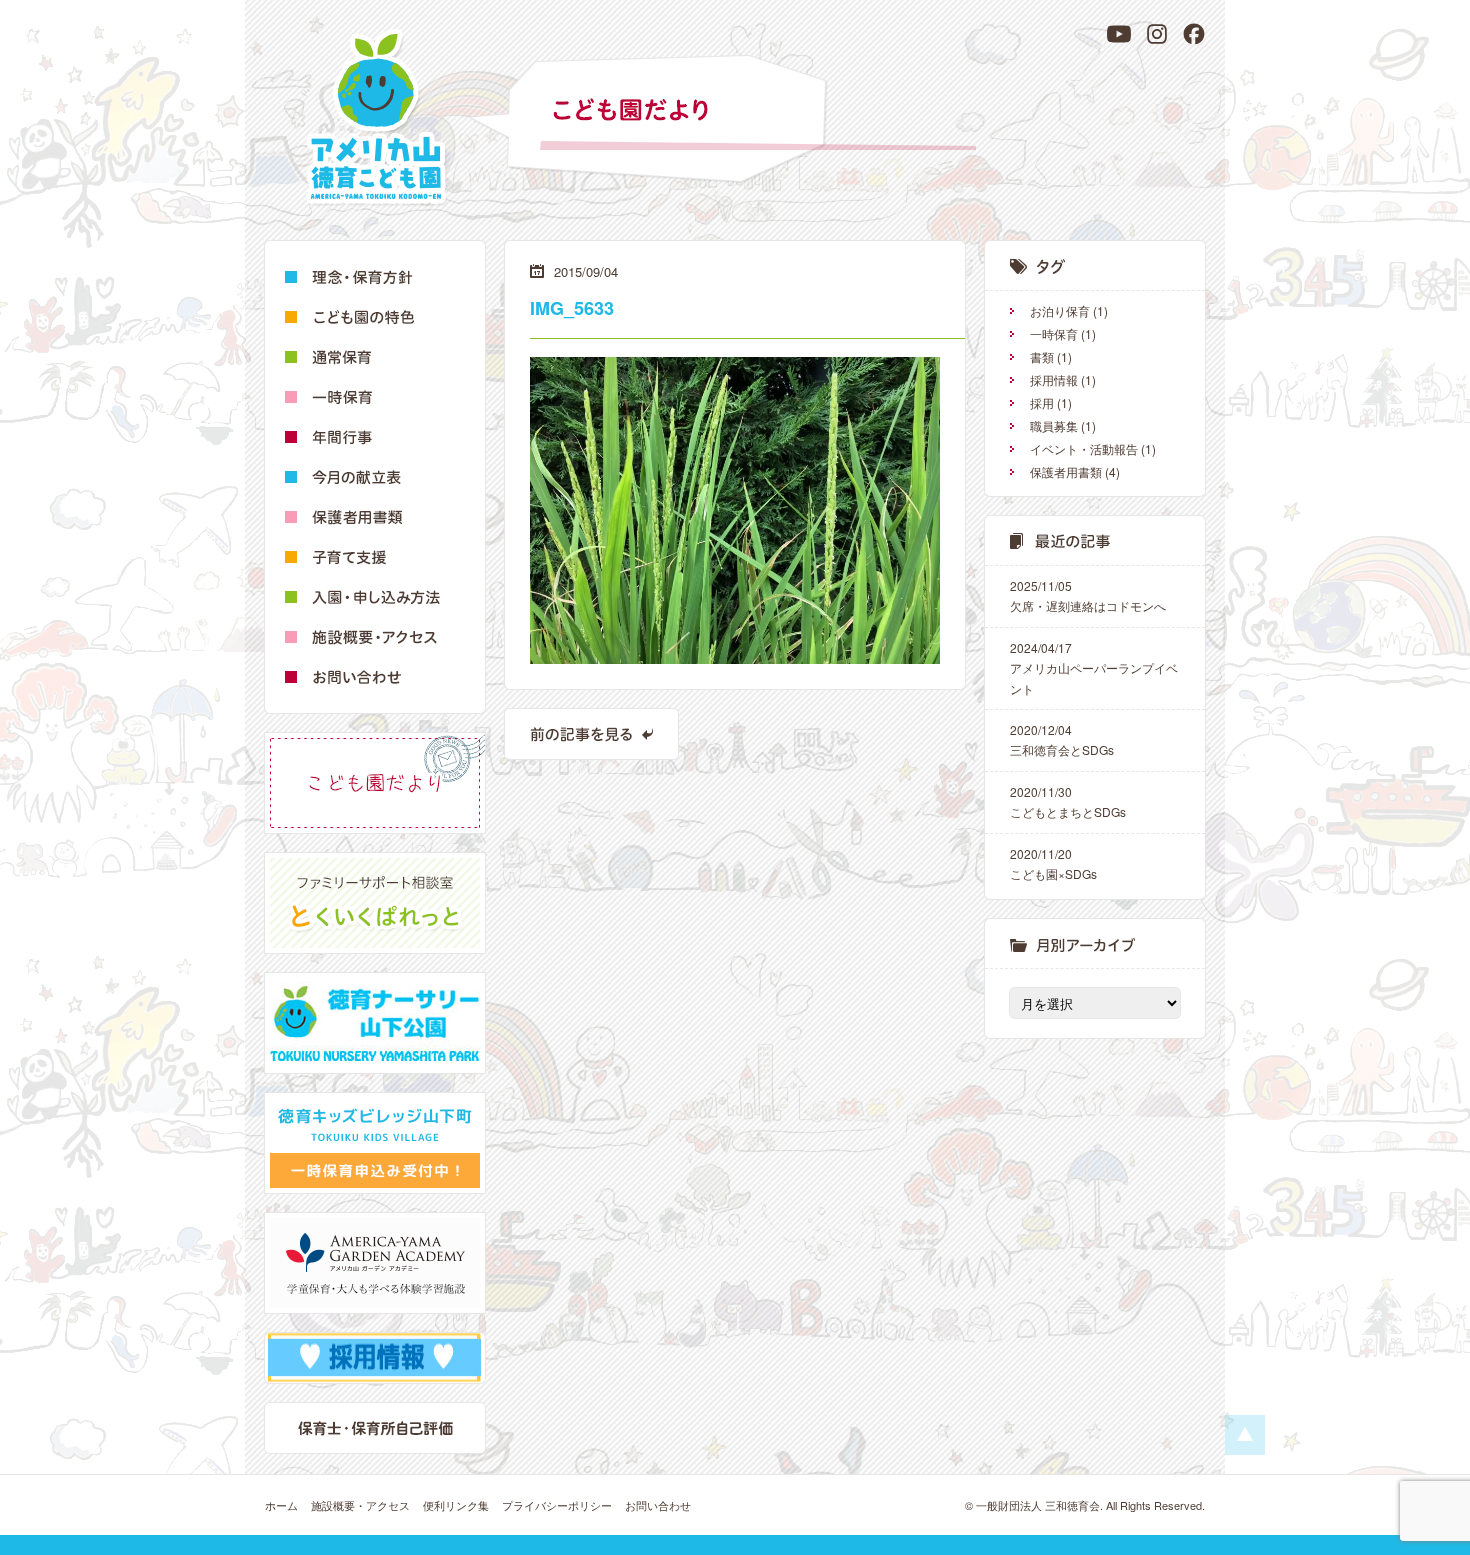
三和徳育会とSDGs (1062, 739)
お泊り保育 (1060, 310)
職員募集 (1054, 425)
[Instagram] (1157, 34)
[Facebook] (1194, 34)
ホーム (281, 1505)
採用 (1042, 402)
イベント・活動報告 (1084, 448)
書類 (1042, 356)
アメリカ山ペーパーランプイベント (1094, 668)
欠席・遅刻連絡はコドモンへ (1088, 595)
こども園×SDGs (1053, 863)
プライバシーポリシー (557, 1505)
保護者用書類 (1066, 471)
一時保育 (1054, 333)
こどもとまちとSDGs (1068, 801)
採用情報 (1054, 379)
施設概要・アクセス (360, 1505)
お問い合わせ (658, 1505)
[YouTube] (1119, 34)
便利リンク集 (456, 1505)
